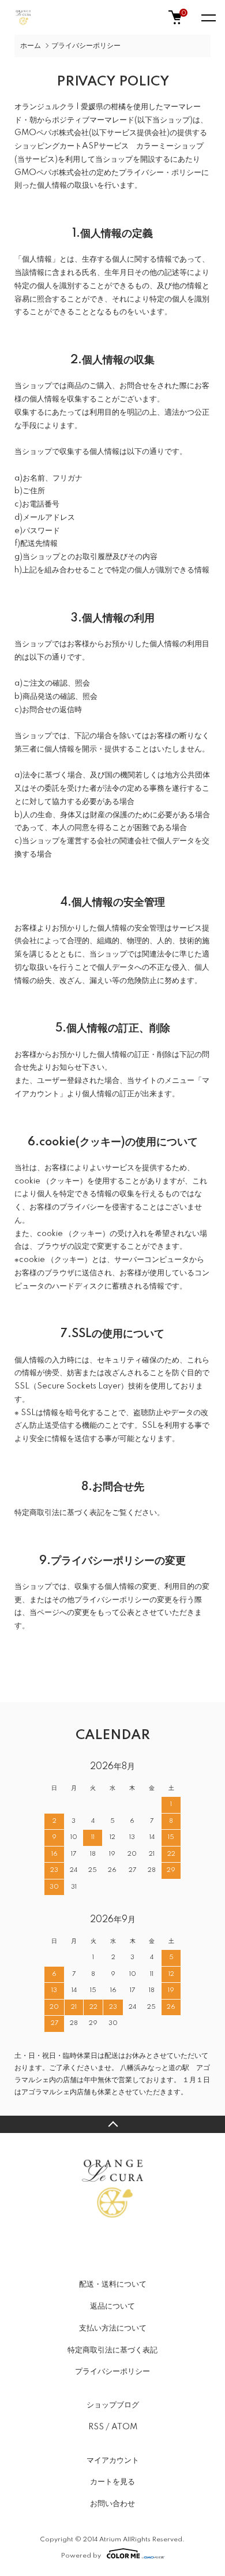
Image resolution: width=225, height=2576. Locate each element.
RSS (96, 2427)
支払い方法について (113, 2328)
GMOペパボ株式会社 (52, 133)
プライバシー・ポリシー (160, 173)
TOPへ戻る (112, 2124)
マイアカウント (113, 2460)
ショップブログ (113, 2405)
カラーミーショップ (170, 146)
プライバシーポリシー (112, 2372)
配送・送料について (113, 2284)
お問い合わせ (112, 2504)
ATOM (124, 2427)
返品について (112, 2306)
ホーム (31, 46)
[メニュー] (208, 17)
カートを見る (112, 2482)
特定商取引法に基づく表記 (112, 2350)
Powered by (81, 2555)
